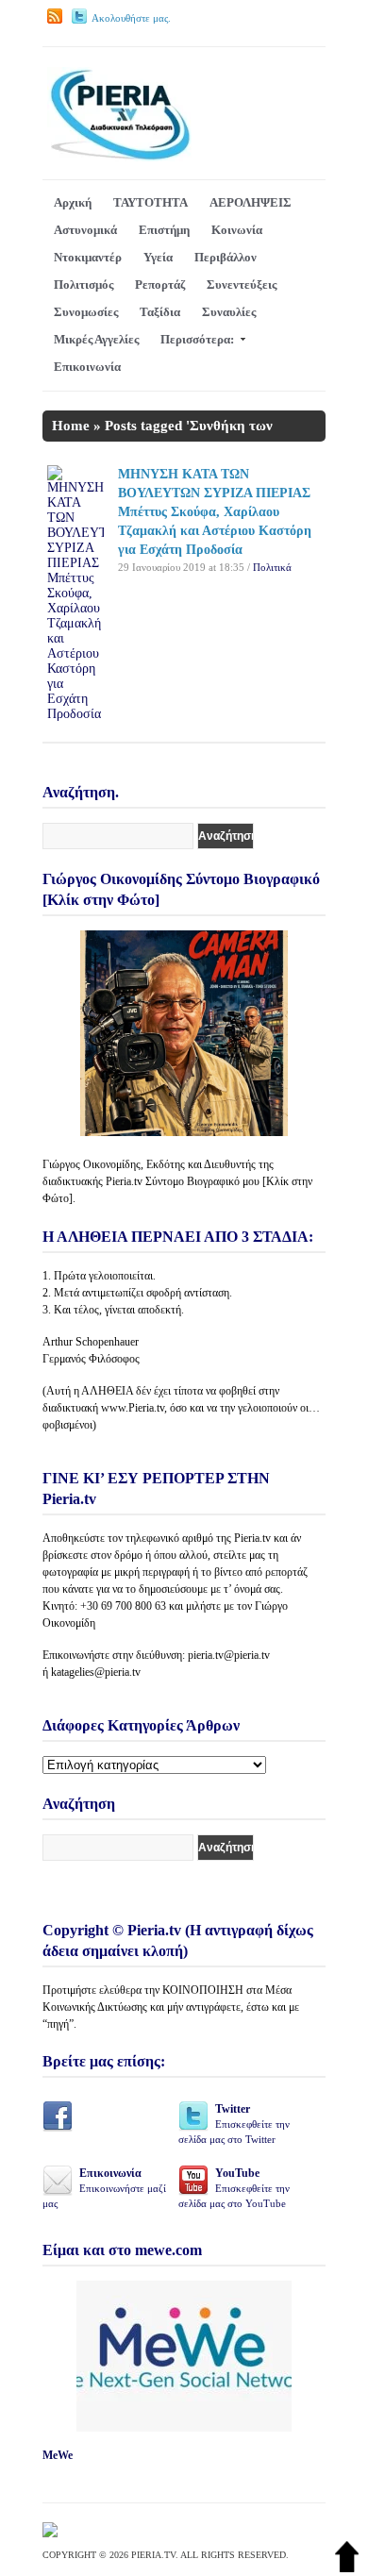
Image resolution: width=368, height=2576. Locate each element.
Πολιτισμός (84, 284)
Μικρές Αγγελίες (96, 339)
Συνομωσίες (86, 312)
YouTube (234, 2188)
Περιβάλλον (226, 257)
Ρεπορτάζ (160, 284)
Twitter (234, 2124)
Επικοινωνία (87, 367)
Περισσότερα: (197, 339)
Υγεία (158, 257)
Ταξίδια (160, 312)
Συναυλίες (229, 312)
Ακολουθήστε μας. (131, 18)
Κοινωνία (237, 230)
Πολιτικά (272, 567)
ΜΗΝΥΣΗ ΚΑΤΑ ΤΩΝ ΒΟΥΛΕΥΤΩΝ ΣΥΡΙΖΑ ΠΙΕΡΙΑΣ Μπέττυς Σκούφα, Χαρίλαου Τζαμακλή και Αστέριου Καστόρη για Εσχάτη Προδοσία (215, 512)
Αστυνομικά (85, 230)
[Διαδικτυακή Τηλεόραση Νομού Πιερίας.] (119, 157)
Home (71, 426)
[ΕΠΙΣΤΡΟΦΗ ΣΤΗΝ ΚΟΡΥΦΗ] (347, 2568)
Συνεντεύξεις (242, 284)
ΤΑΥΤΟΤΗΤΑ (151, 202)
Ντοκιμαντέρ (88, 257)
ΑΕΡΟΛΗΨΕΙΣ (251, 202)
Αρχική (73, 202)
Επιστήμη (164, 230)
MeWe (58, 2455)
